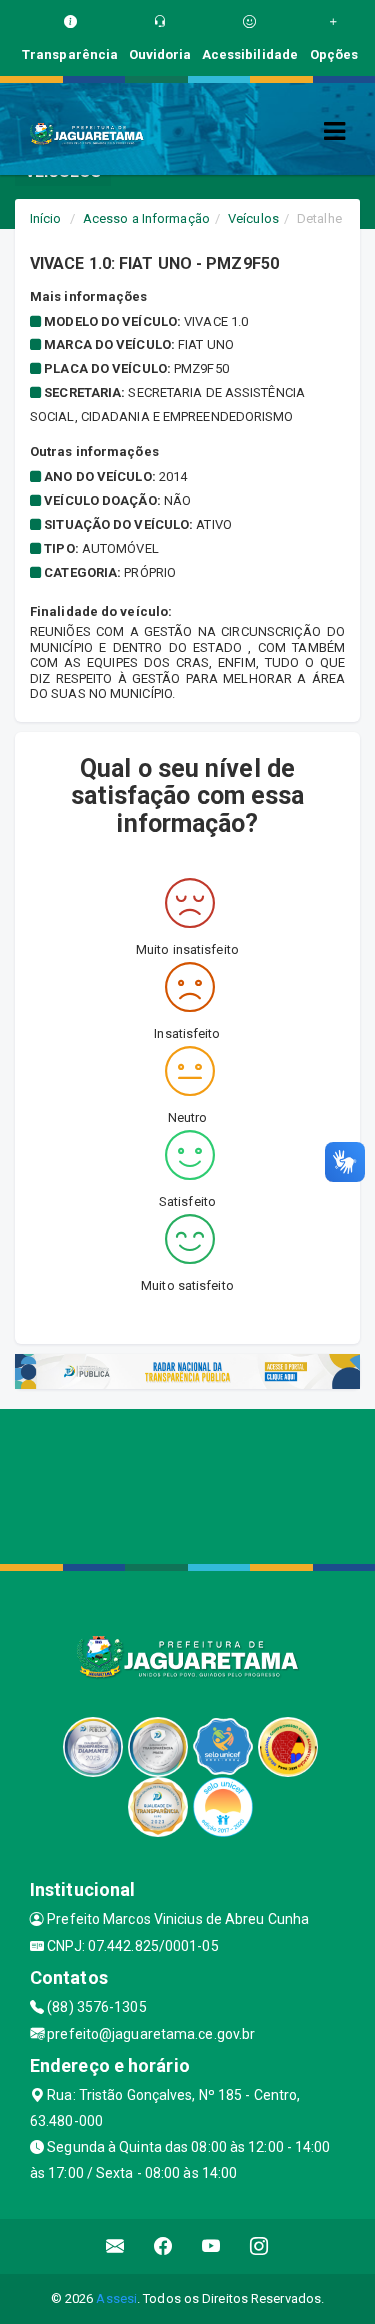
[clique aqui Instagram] (259, 2246)
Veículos (253, 218)
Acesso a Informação (146, 218)
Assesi (116, 2298)
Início (46, 218)
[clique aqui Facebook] (163, 2246)
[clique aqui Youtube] (211, 2246)
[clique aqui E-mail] (115, 2246)
